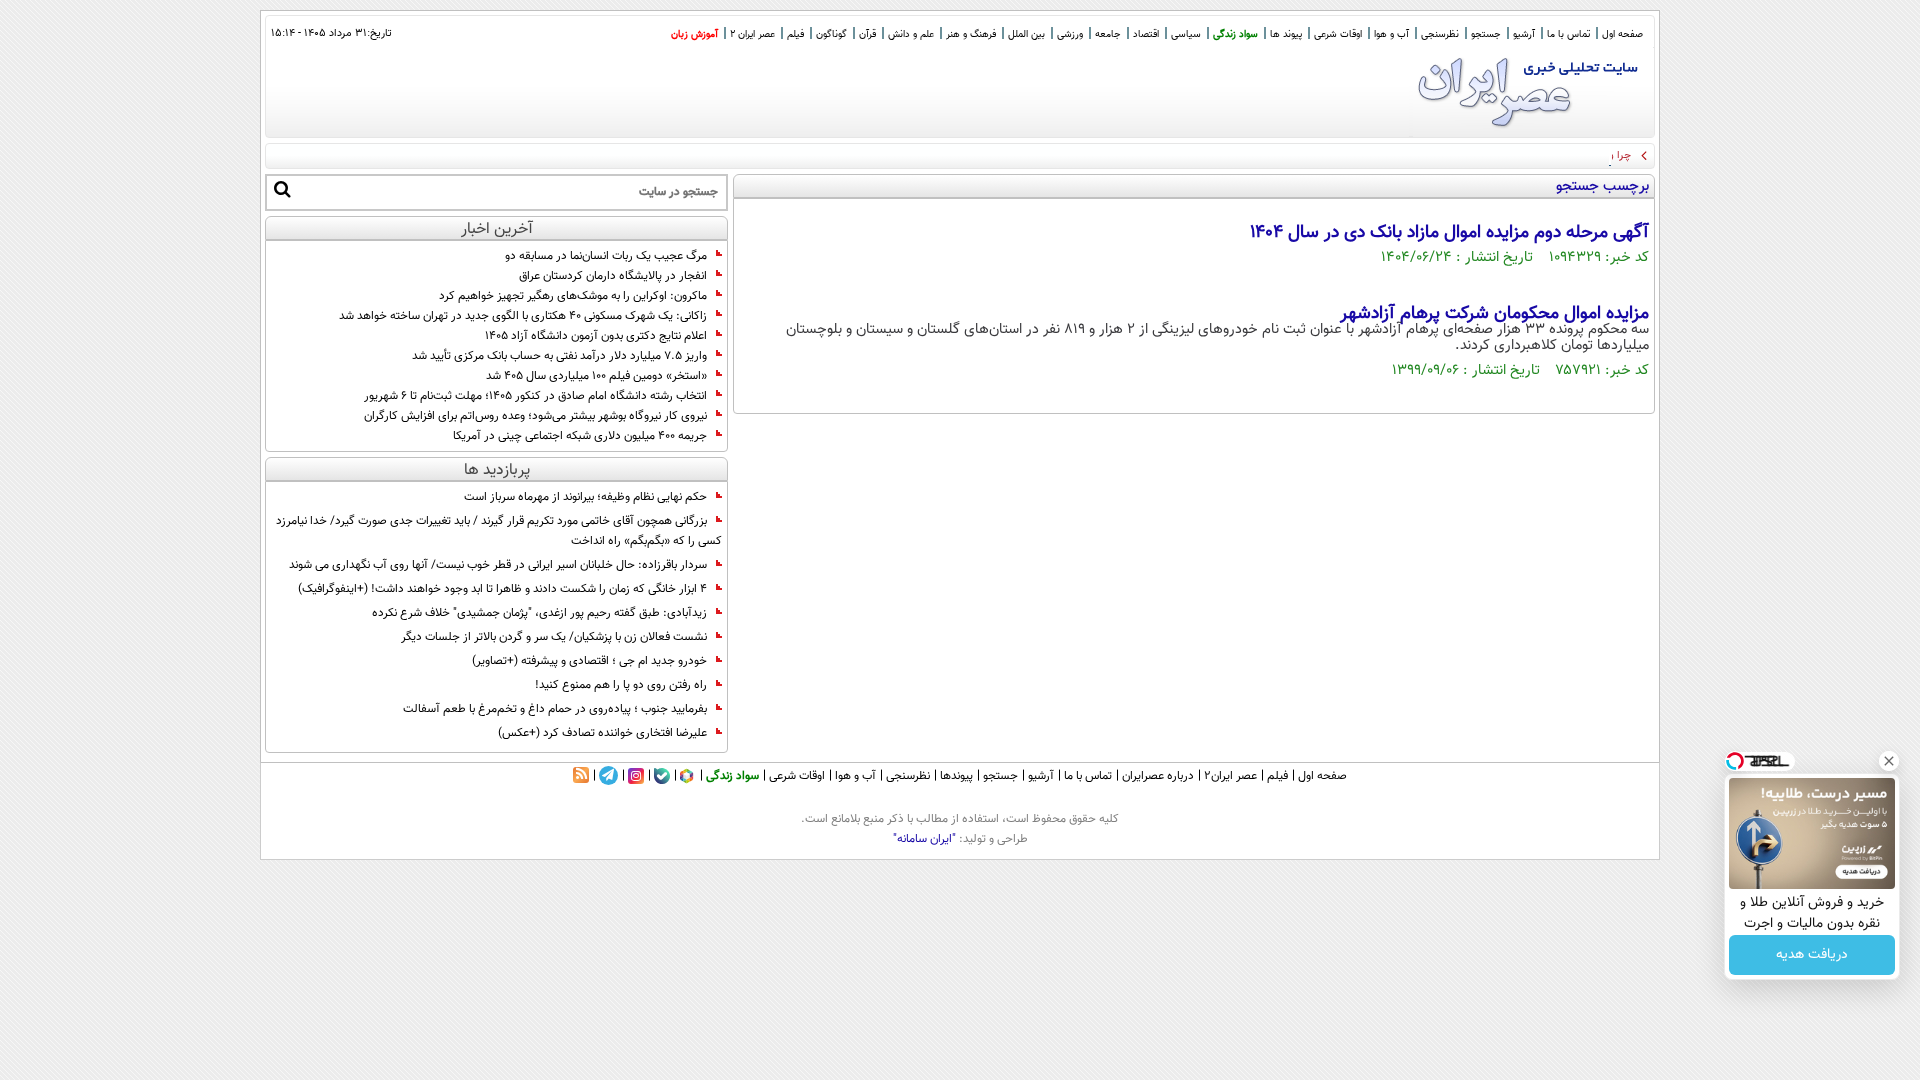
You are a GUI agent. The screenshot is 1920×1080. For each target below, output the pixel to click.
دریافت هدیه (1812, 955)
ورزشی (1070, 34)
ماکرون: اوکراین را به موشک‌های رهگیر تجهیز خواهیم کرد (573, 296)
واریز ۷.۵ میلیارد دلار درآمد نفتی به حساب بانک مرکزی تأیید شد (559, 356)
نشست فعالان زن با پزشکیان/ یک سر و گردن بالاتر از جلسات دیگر (554, 637)
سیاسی (1186, 34)
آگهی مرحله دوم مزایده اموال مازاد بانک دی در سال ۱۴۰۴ (1449, 233)
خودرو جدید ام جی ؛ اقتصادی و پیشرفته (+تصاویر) (589, 661)
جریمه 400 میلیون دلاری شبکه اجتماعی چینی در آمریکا (580, 436)
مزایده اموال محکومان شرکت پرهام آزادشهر (1494, 314)
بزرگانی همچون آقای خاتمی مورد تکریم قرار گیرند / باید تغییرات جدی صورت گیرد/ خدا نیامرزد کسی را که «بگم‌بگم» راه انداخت (499, 531)
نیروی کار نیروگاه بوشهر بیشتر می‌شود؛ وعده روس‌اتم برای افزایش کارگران (535, 416)
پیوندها (956, 776)
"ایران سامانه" (924, 839)
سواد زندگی (1235, 34)
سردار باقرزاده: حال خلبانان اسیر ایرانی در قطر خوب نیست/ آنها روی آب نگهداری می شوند (498, 565)
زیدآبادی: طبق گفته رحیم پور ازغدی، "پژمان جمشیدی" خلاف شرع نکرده (539, 613)
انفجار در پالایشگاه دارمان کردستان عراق (613, 276)
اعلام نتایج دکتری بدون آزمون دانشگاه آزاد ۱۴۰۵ (596, 336)
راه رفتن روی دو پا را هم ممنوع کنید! (621, 685)
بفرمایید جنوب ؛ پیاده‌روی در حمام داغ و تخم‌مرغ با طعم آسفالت (555, 709)
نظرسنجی (1440, 34)
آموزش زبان (694, 34)
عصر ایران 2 (752, 34)
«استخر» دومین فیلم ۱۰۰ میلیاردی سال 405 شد (596, 376)
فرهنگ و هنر (971, 34)
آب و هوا (1391, 34)
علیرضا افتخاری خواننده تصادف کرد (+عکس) (602, 733)
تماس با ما (1568, 34)
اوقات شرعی (1338, 34)
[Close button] (1889, 761)
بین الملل (1026, 34)
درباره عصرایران (1158, 776)
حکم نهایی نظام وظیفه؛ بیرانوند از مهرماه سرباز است (585, 497)
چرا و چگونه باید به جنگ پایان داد (1557, 155)
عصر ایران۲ (1230, 776)
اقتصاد (1146, 34)
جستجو (1486, 34)
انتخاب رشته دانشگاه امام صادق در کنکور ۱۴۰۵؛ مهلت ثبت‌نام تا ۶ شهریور (535, 396)
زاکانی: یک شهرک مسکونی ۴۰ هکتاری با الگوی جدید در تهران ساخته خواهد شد (523, 316)
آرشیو (1524, 34)
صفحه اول (1622, 34)
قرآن (867, 34)
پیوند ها (1286, 34)
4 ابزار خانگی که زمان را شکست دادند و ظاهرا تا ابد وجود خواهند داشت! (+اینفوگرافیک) (502, 589)
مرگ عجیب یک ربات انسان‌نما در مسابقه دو (606, 256)
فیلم (795, 34)
